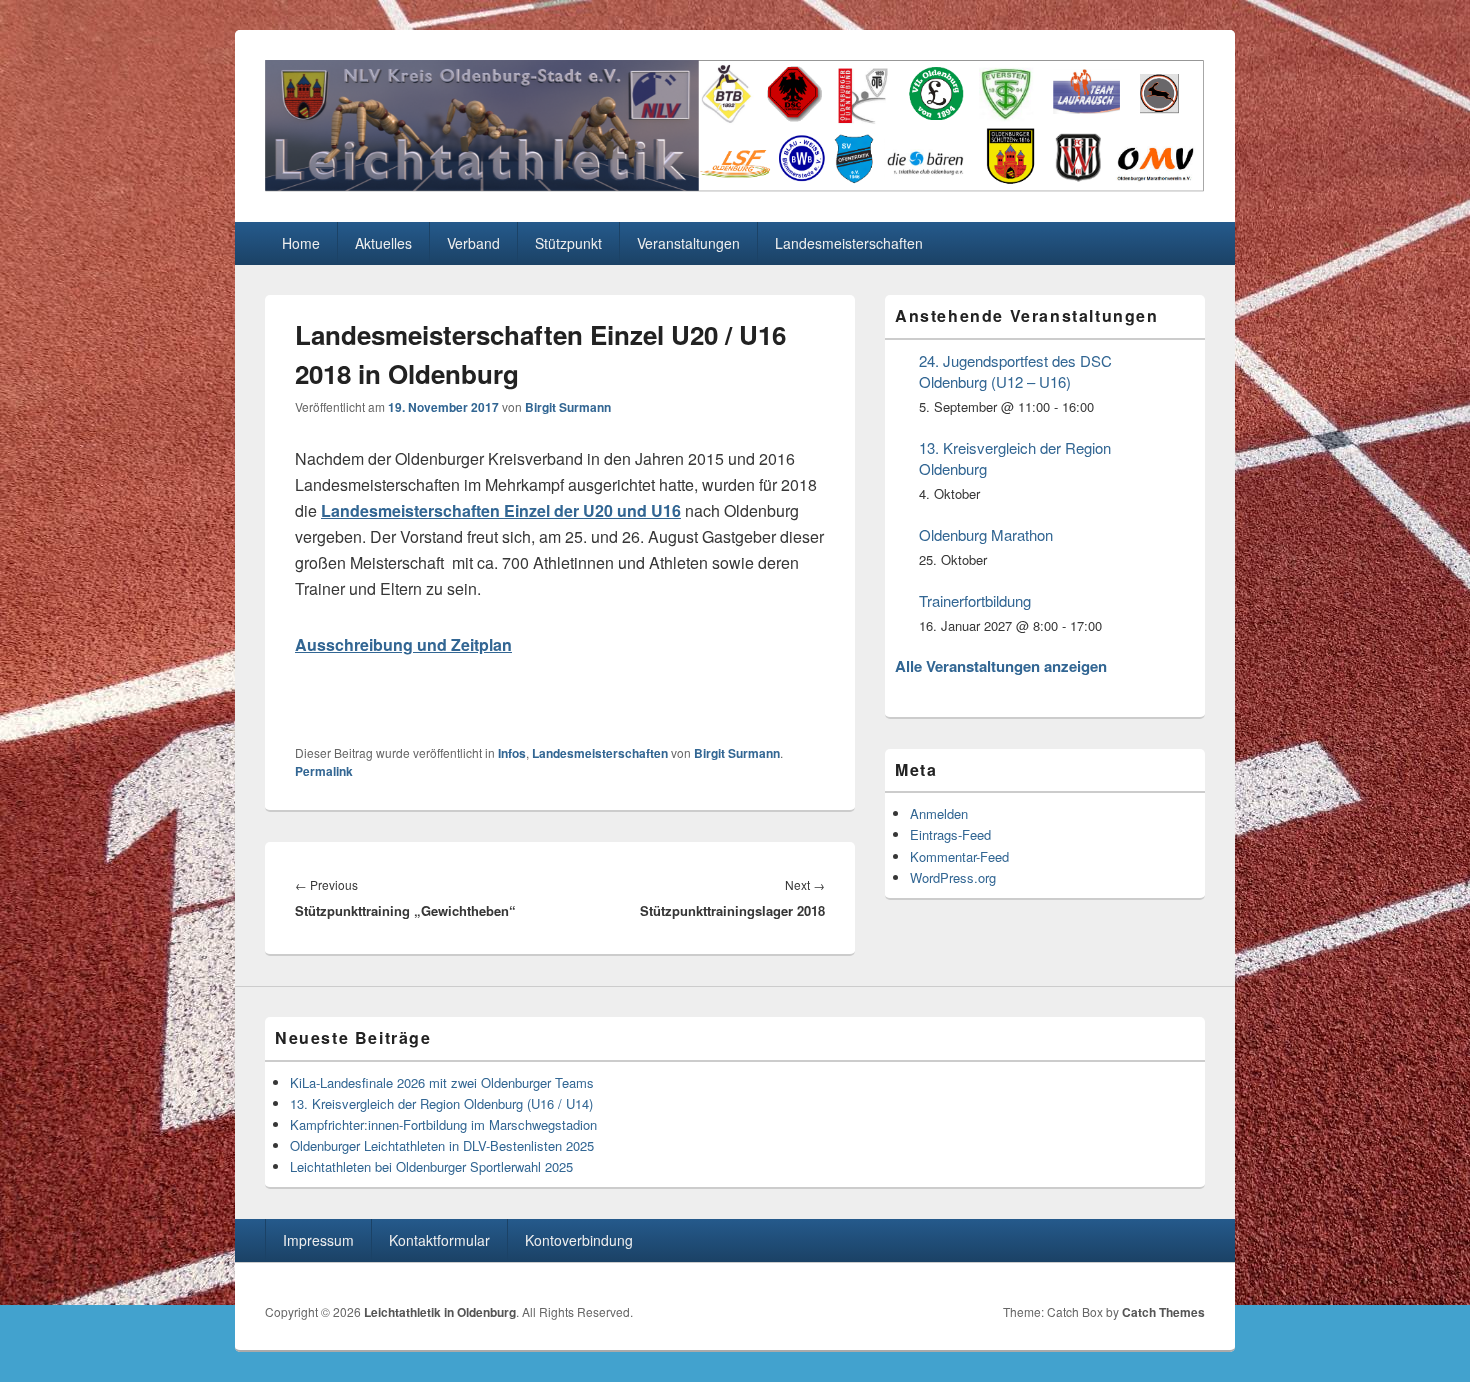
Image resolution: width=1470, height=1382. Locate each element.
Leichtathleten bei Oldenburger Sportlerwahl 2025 (431, 1166)
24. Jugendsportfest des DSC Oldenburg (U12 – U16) (1015, 371)
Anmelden (939, 813)
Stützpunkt (568, 243)
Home (301, 243)
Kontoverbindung (579, 1240)
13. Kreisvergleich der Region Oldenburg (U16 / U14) (441, 1103)
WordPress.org (953, 877)
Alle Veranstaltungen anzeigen (1001, 666)
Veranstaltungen (688, 243)
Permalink (324, 771)
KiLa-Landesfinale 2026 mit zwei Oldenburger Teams (442, 1082)
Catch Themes (1163, 1312)
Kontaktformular (439, 1240)
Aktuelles (383, 243)
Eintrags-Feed (950, 834)
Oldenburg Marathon (986, 534)
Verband (473, 243)
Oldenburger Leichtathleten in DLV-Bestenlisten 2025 (442, 1145)
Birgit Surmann (568, 407)
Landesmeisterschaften (849, 243)
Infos (512, 753)
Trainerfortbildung (975, 600)
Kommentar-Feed (959, 856)
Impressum (318, 1240)
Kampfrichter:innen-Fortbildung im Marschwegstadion (443, 1124)
